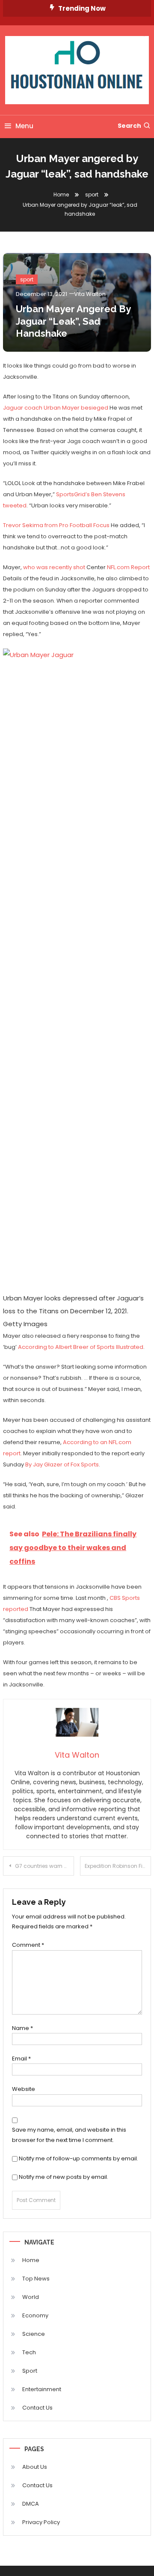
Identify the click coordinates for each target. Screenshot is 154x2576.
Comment (28, 1945)
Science (34, 2334)
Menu (24, 126)
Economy (35, 2315)
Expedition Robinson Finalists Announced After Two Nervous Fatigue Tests (118, 1866)
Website (24, 2089)
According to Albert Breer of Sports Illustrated (81, 1347)
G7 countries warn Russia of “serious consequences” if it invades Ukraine (44, 1866)
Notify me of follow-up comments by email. (78, 2158)
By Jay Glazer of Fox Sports (62, 1464)
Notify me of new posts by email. (64, 2177)
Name (22, 2028)
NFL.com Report (128, 567)
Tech (29, 2352)
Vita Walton (90, 294)
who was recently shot (54, 567)
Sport (30, 2371)
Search (129, 126)
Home (31, 2260)
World (31, 2297)
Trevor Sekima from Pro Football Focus (56, 525)
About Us (35, 2467)
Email (21, 2059)
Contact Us (37, 2408)
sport (27, 279)
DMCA (31, 2504)
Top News (36, 2279)
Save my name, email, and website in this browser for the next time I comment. (69, 2135)
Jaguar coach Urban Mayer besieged (56, 408)
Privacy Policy (41, 2522)
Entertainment (42, 2389)
